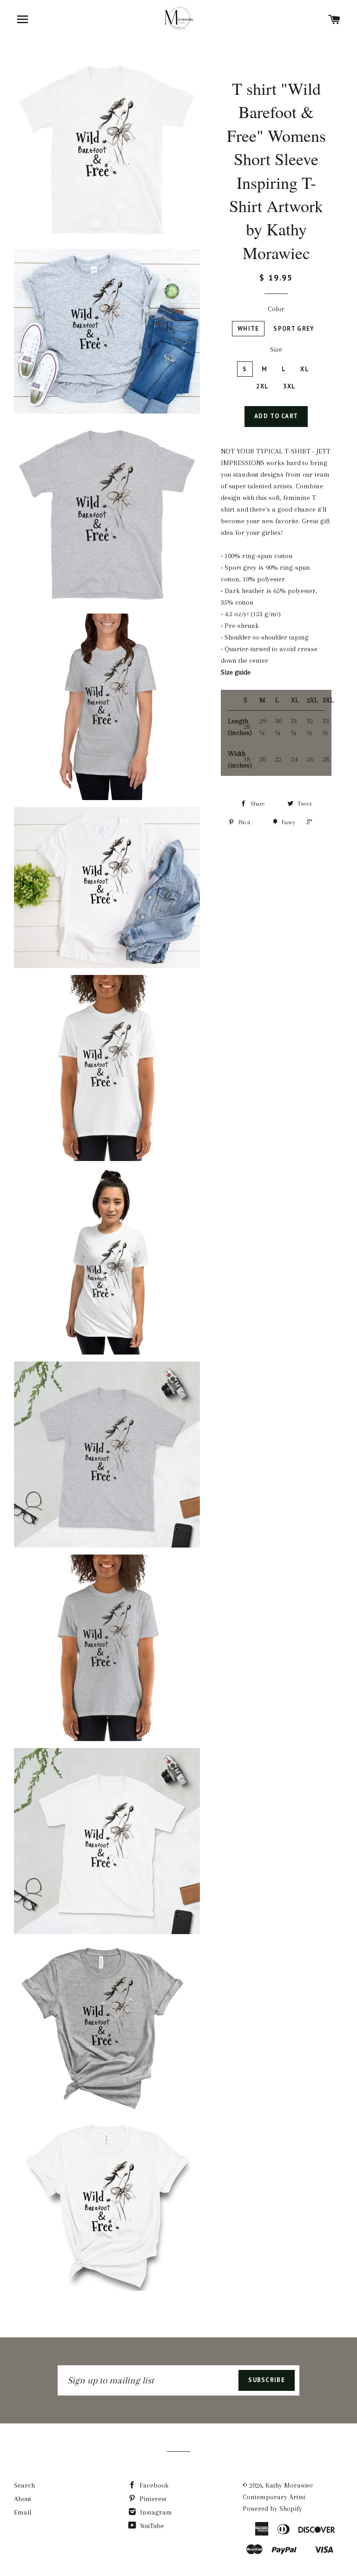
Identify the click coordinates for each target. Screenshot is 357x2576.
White (248, 329)
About (23, 2499)
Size (276, 349)
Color (276, 309)
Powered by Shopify (272, 2509)
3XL (289, 386)
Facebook (153, 2485)
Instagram (155, 2512)
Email (23, 2512)
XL (305, 369)
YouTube (151, 2526)
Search (24, 2485)
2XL (262, 386)
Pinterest (152, 2499)
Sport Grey (294, 329)
